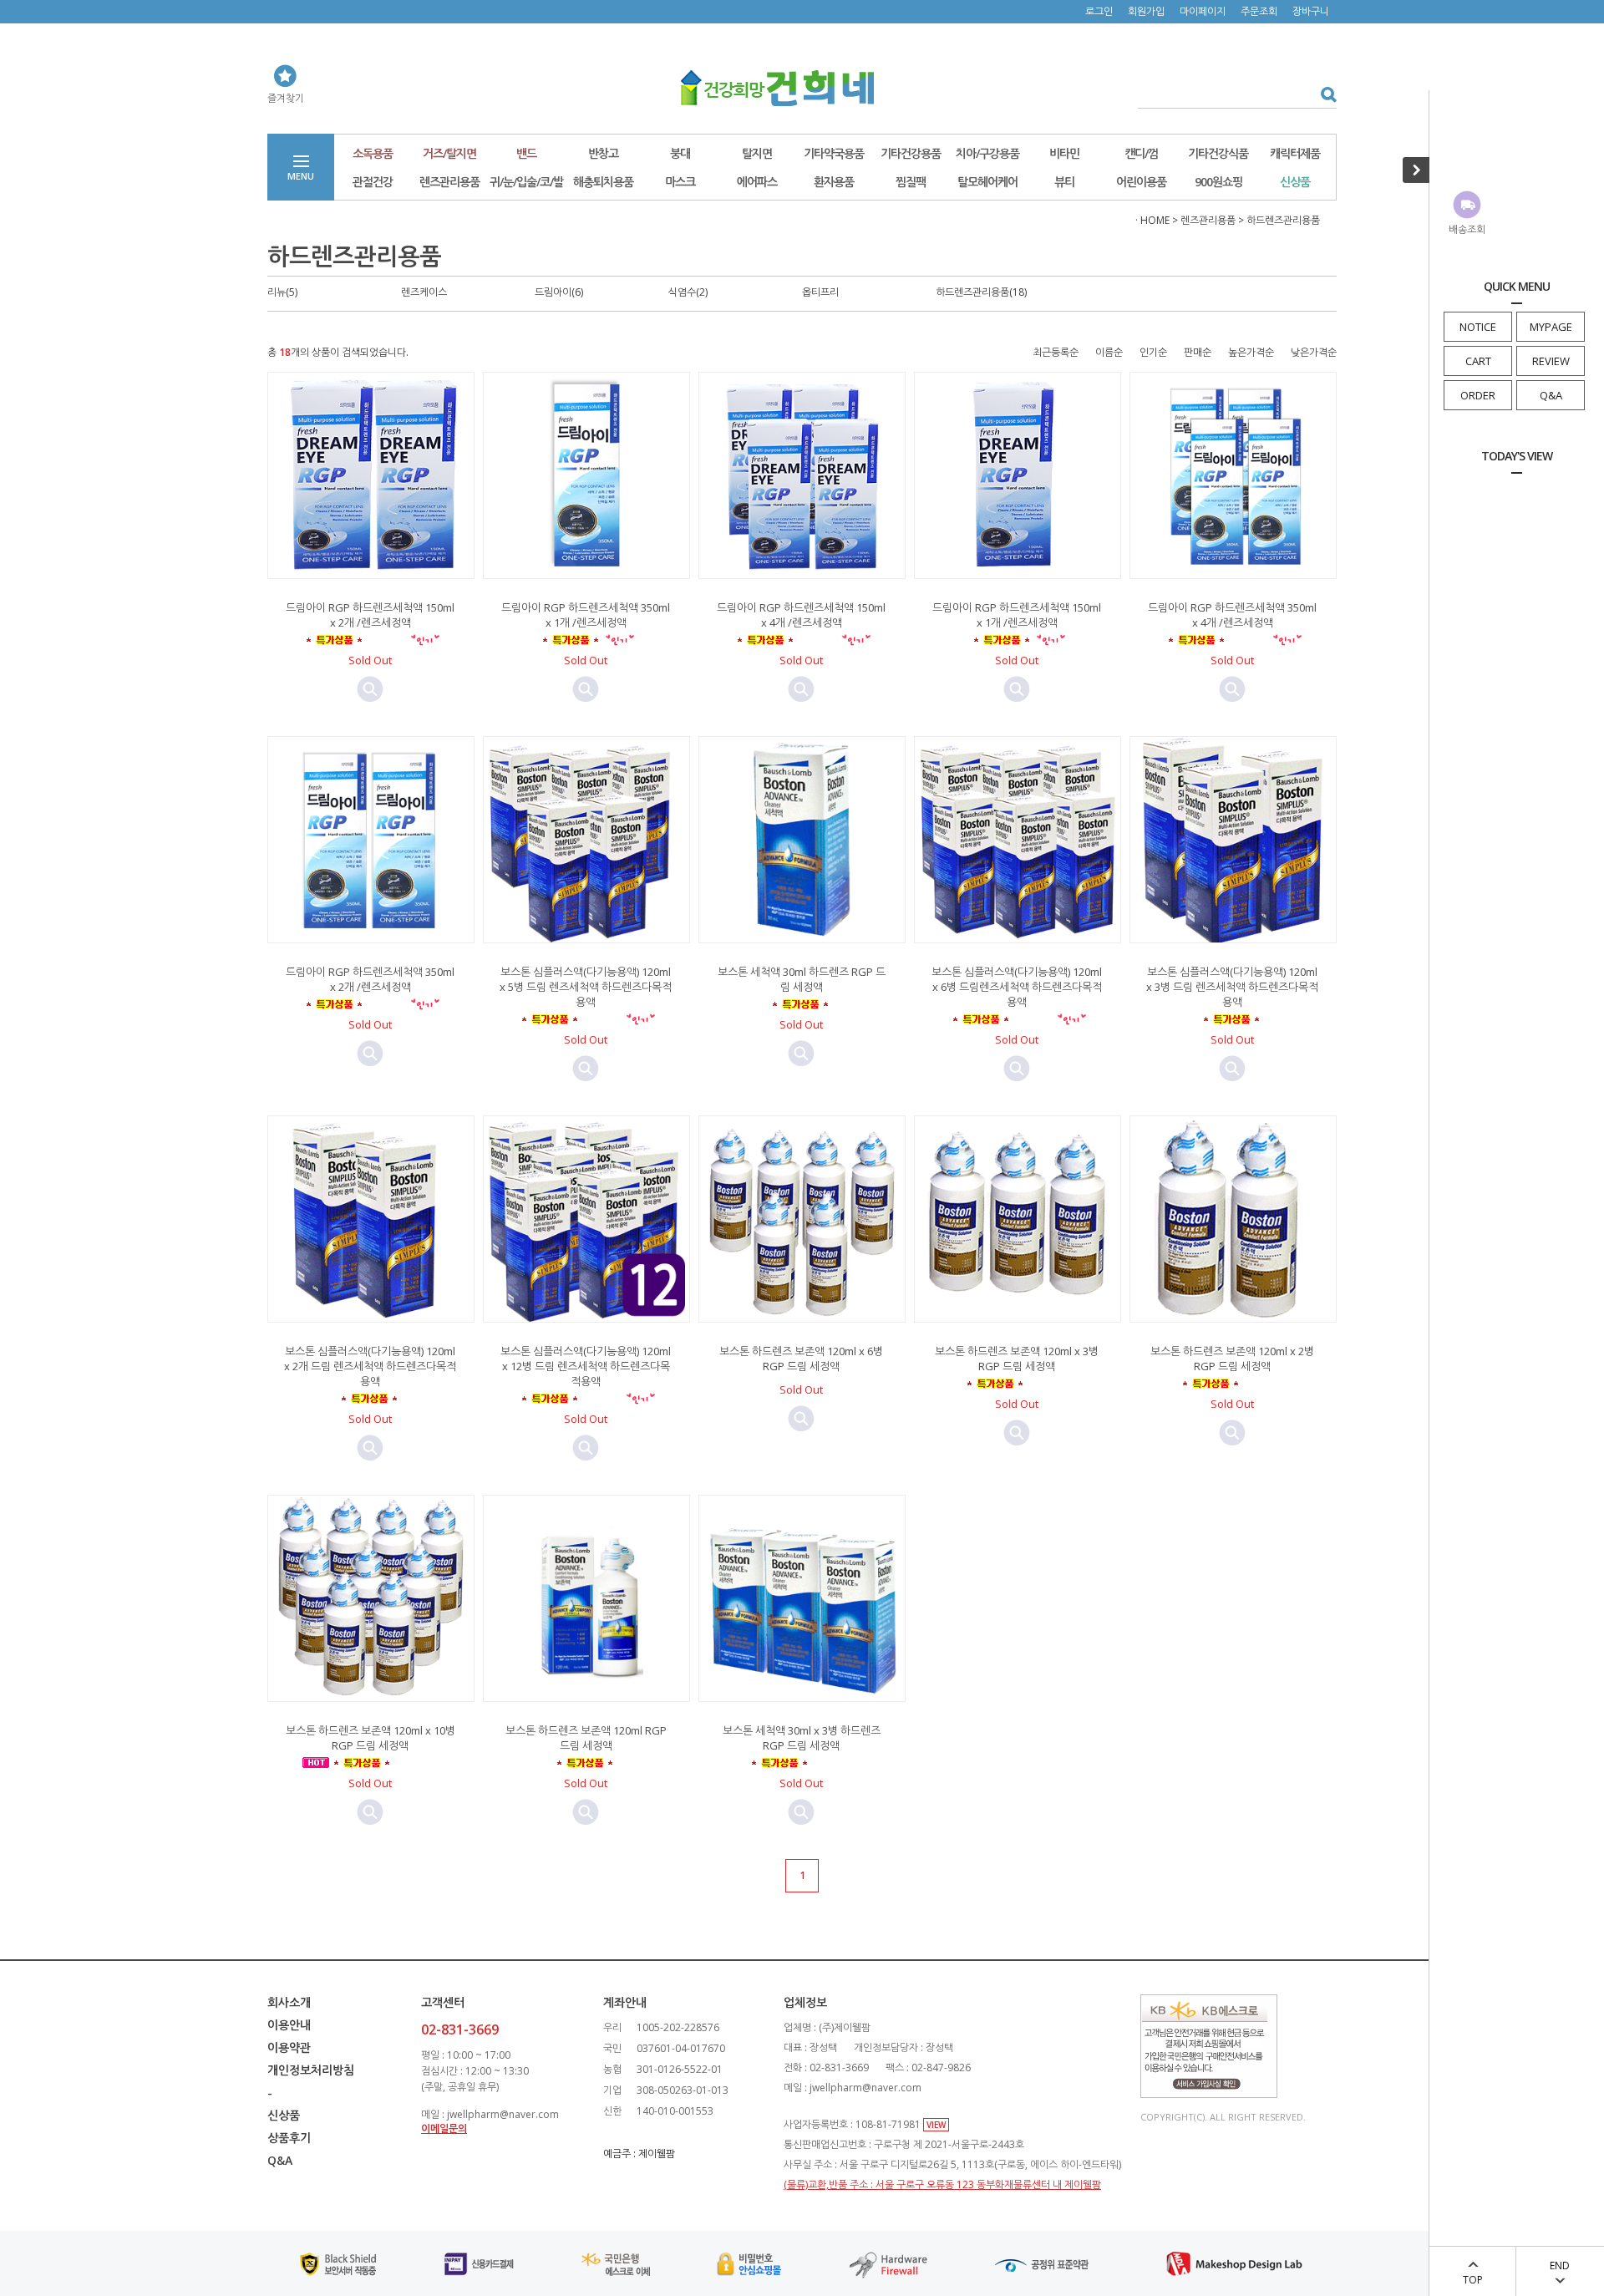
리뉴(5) (282, 292)
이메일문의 (444, 2128)
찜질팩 (911, 182)
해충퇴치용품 (603, 182)
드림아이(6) (559, 292)
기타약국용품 (834, 153)
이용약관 (289, 2047)
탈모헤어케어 (987, 182)
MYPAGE (1551, 327)
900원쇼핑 (1218, 182)
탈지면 (757, 153)
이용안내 (289, 2025)
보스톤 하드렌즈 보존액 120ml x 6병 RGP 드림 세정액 (801, 1359)
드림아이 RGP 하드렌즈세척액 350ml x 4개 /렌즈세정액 (1232, 615)
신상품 (1295, 182)
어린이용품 (1141, 182)
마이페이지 (1203, 11)
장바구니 (1311, 11)
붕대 (680, 153)
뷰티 (1064, 182)
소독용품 (373, 153)
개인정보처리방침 (311, 2070)
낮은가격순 (1314, 352)
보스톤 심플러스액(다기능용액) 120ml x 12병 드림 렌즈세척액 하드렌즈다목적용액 (586, 1366)
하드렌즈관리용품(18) (981, 292)
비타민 (1064, 153)
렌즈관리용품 (449, 182)
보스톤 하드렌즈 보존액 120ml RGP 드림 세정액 (586, 1738)
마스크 (680, 182)
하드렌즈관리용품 (1283, 220)
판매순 (1198, 352)
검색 (1323, 94)
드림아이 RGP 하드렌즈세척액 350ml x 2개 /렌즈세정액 (370, 979)
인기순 (1153, 352)
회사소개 (289, 2002)
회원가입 (1146, 11)
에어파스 (757, 182)
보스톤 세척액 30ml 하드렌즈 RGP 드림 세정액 (802, 979)
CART (1478, 361)
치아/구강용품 (987, 153)
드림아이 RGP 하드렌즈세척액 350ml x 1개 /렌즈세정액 (586, 615)
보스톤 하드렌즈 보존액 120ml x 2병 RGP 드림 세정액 (1232, 1359)
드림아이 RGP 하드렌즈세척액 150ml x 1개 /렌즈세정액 (1017, 615)
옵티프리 (820, 292)
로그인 (1099, 11)
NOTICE (1478, 327)
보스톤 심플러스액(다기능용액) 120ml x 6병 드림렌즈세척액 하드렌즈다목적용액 (1017, 987)
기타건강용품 (911, 153)
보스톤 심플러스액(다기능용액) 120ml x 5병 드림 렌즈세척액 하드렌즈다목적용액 (586, 987)
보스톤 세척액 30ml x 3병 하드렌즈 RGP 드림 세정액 (802, 1738)
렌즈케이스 (424, 292)
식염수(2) (688, 292)
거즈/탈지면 (449, 153)
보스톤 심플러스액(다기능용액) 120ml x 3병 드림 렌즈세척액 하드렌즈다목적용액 (1232, 987)
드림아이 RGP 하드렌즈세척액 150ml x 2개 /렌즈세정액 (370, 615)
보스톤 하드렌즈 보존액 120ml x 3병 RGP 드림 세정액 (1017, 1359)
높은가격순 (1251, 352)
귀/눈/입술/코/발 (526, 182)
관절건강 (373, 182)
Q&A (1551, 395)
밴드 (526, 153)
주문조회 (1259, 11)
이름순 (1109, 352)
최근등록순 (1056, 352)
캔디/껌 (1141, 153)
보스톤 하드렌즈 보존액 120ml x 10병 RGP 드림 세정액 (371, 1738)
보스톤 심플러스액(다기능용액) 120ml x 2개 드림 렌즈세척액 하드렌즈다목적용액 (370, 1366)
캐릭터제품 (1295, 153)
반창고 (603, 153)
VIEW (936, 2125)
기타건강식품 (1218, 153)
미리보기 (370, 689)
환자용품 (834, 182)
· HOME (1152, 220)
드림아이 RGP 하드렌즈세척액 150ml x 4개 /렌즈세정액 (801, 615)
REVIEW (1551, 361)
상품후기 (289, 2138)
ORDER (1478, 395)
